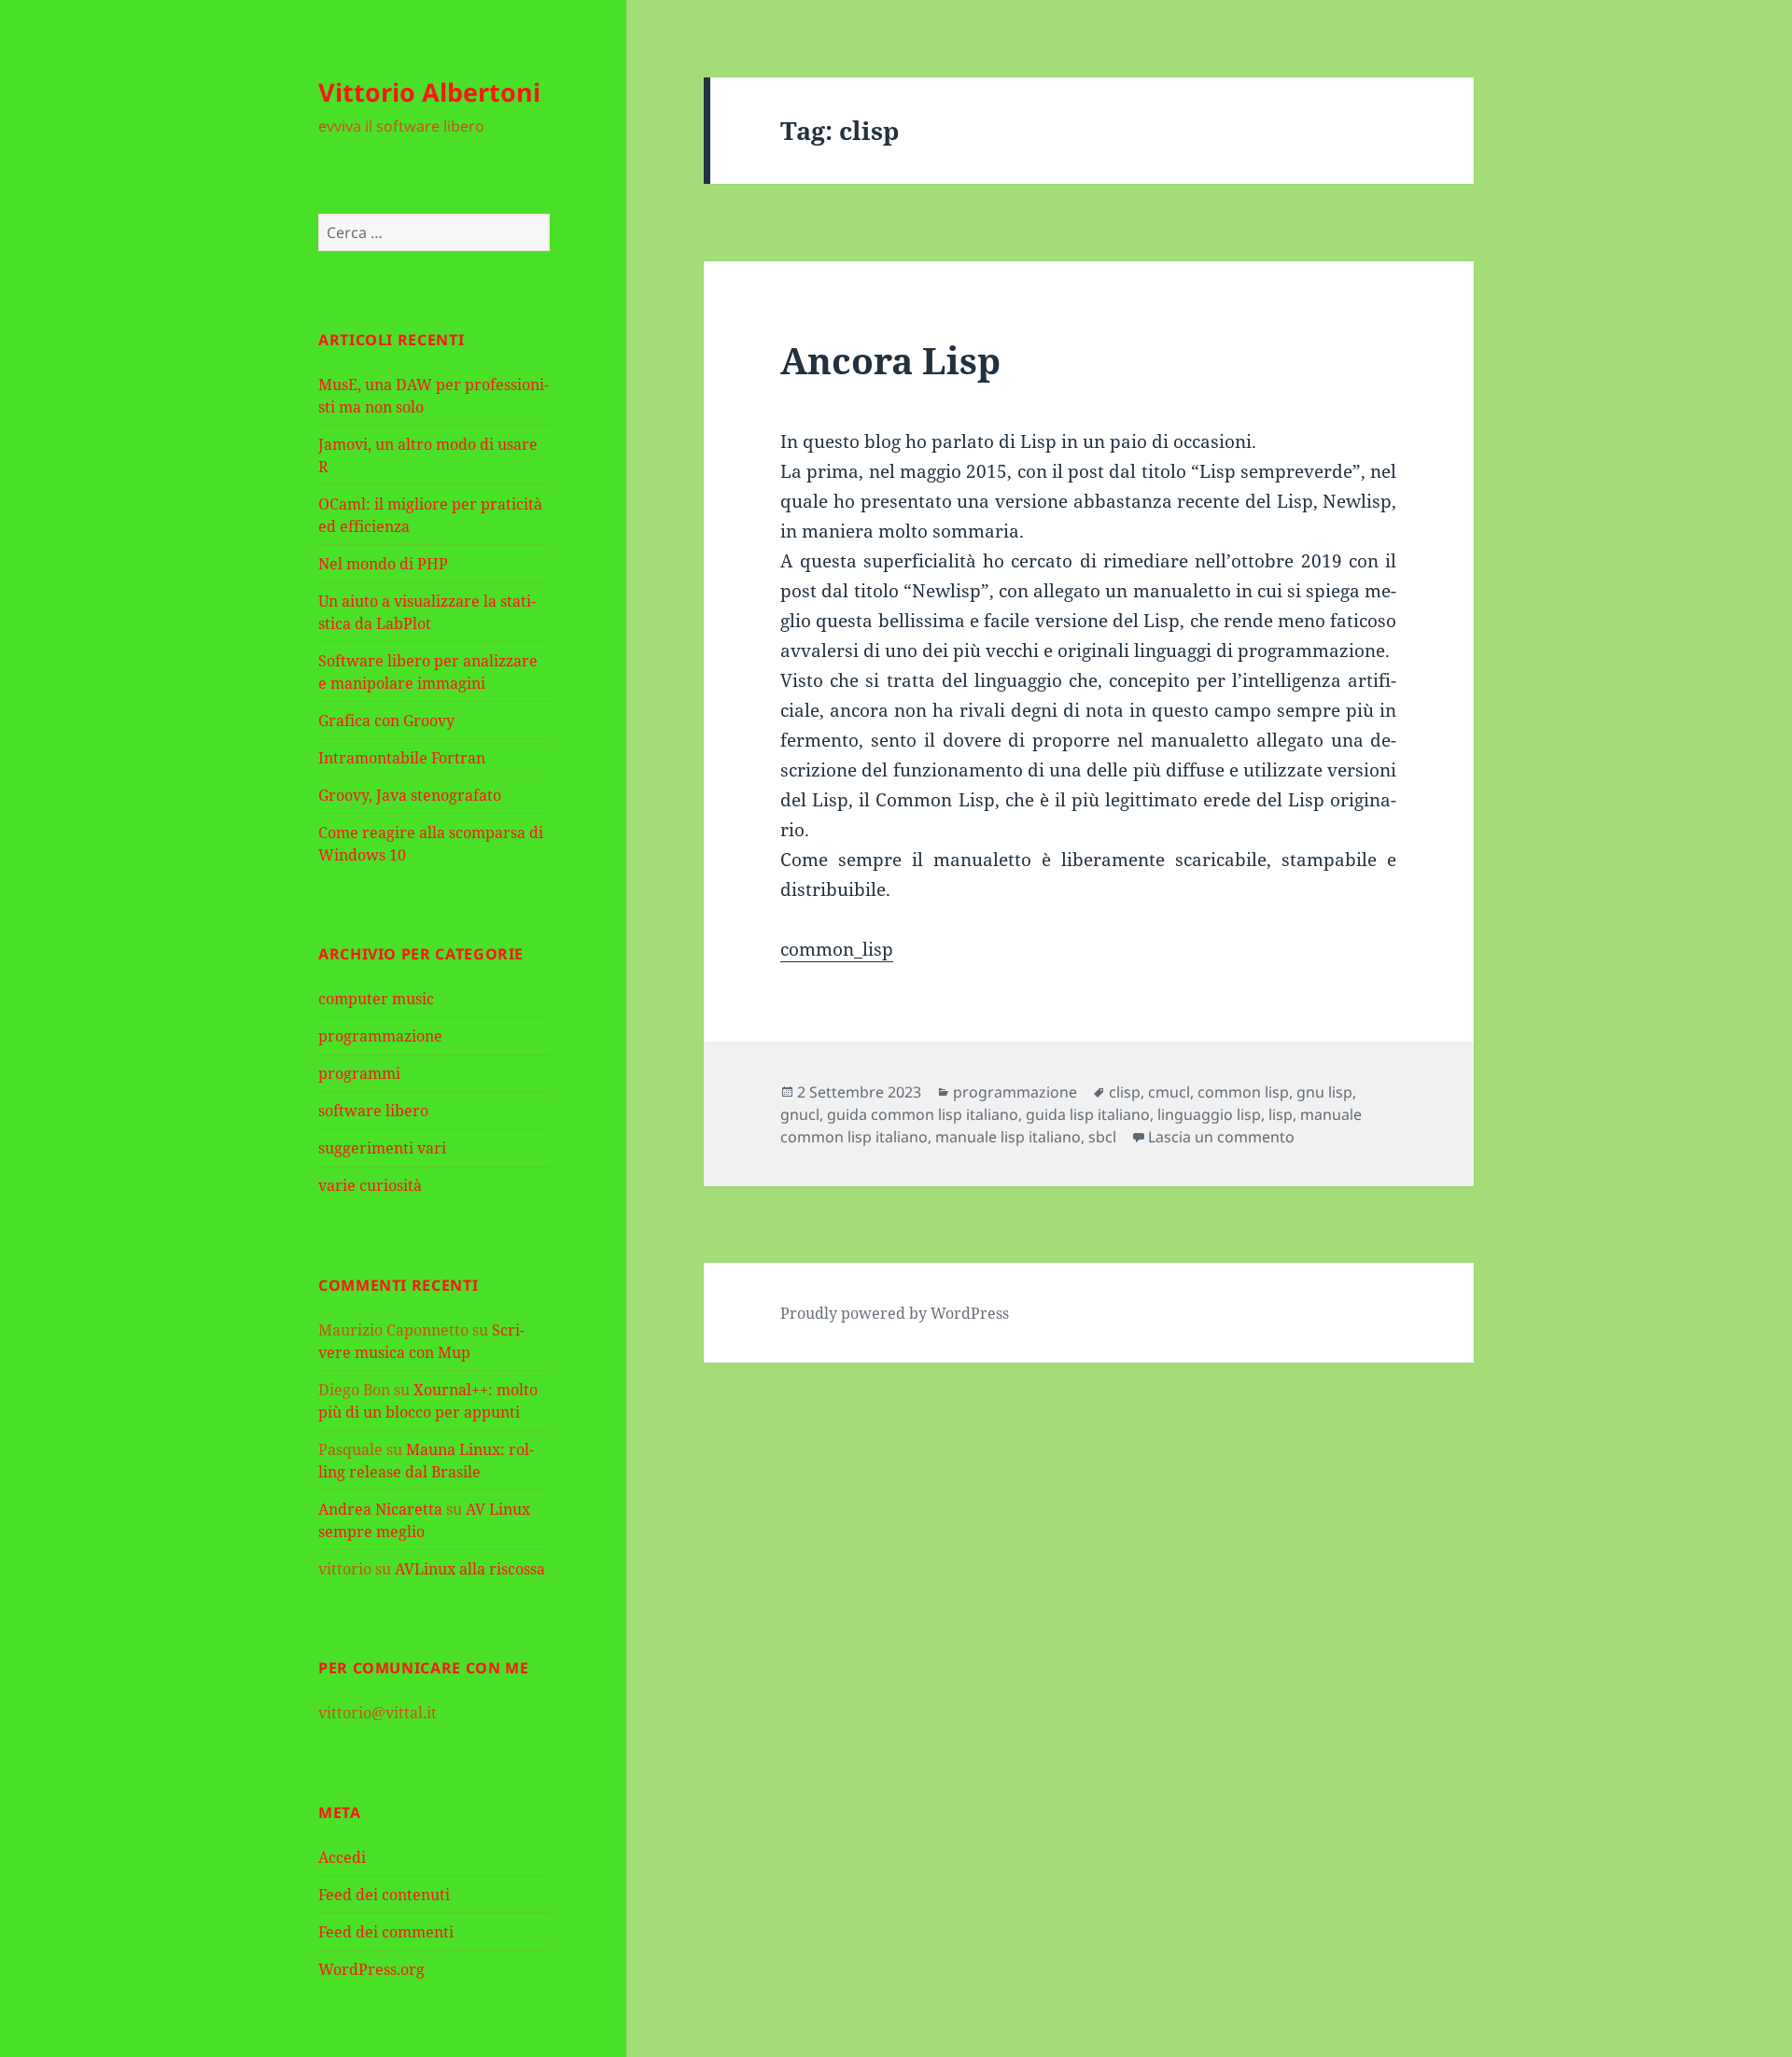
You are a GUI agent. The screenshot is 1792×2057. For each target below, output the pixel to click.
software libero (373, 1111)
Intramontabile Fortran (402, 758)
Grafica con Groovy (386, 721)
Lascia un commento (1221, 1137)
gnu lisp (1324, 1092)
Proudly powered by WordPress (895, 1313)
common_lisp (837, 949)
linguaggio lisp (1209, 1114)
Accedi (342, 1857)
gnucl (800, 1114)
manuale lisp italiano (1008, 1137)
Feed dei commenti (386, 1932)
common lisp (1243, 1092)
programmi (359, 1073)
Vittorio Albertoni (429, 92)
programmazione (380, 1036)
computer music (376, 999)
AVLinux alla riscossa (470, 1569)
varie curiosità (370, 1185)
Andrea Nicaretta (380, 1509)
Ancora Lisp (890, 360)
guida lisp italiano (1088, 1114)
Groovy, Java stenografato (410, 795)
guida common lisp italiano (923, 1114)
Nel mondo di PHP (383, 564)
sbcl (1102, 1137)
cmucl (1169, 1092)
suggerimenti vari (382, 1148)
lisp (1281, 1114)
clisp (1125, 1092)
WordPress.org (371, 1969)
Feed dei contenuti (384, 1895)
